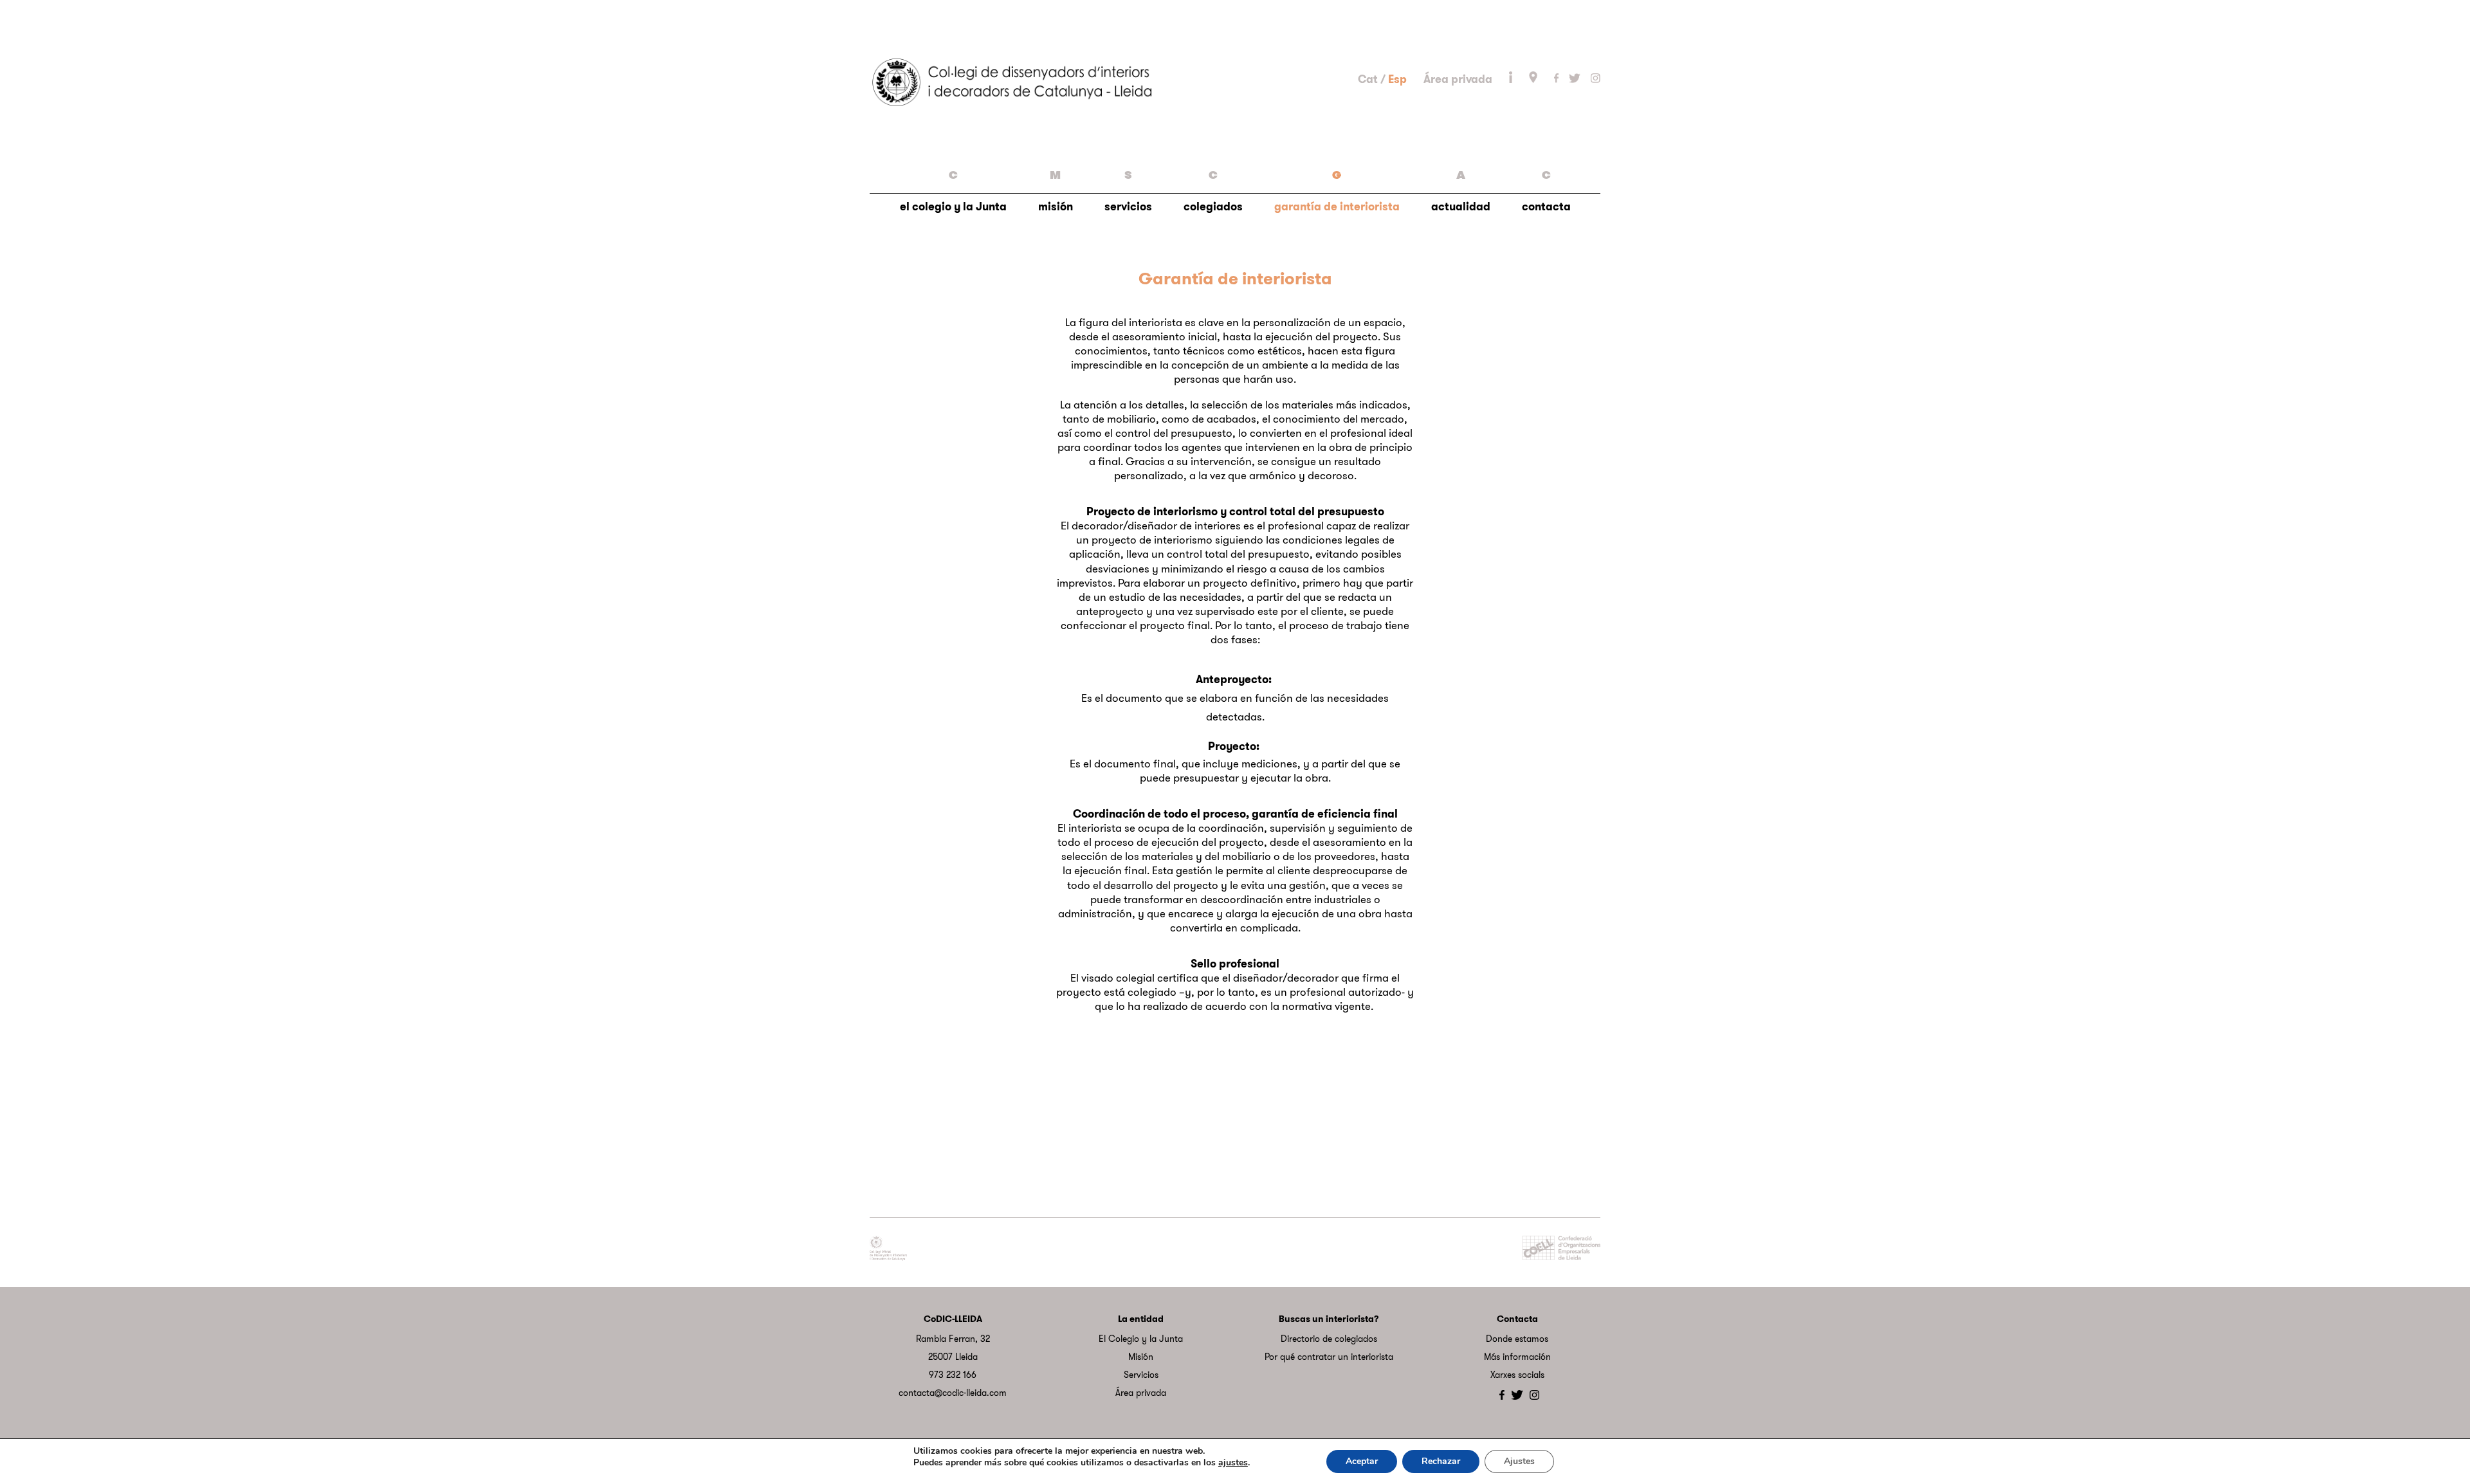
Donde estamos (1517, 1339)
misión (1056, 191)
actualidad (1461, 191)
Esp (1397, 79)
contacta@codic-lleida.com (953, 1393)
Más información (1517, 1357)
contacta (1546, 191)
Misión (1141, 1357)
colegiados (1213, 191)
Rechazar (1441, 1461)
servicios (1128, 191)
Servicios (1141, 1375)
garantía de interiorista (1337, 191)
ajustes (1233, 1463)
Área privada (1458, 79)
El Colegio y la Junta (1141, 1339)
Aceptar (1362, 1461)
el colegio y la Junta (953, 191)
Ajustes (1519, 1461)
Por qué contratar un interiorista (1329, 1357)
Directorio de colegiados (1329, 1339)
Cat (1368, 79)
